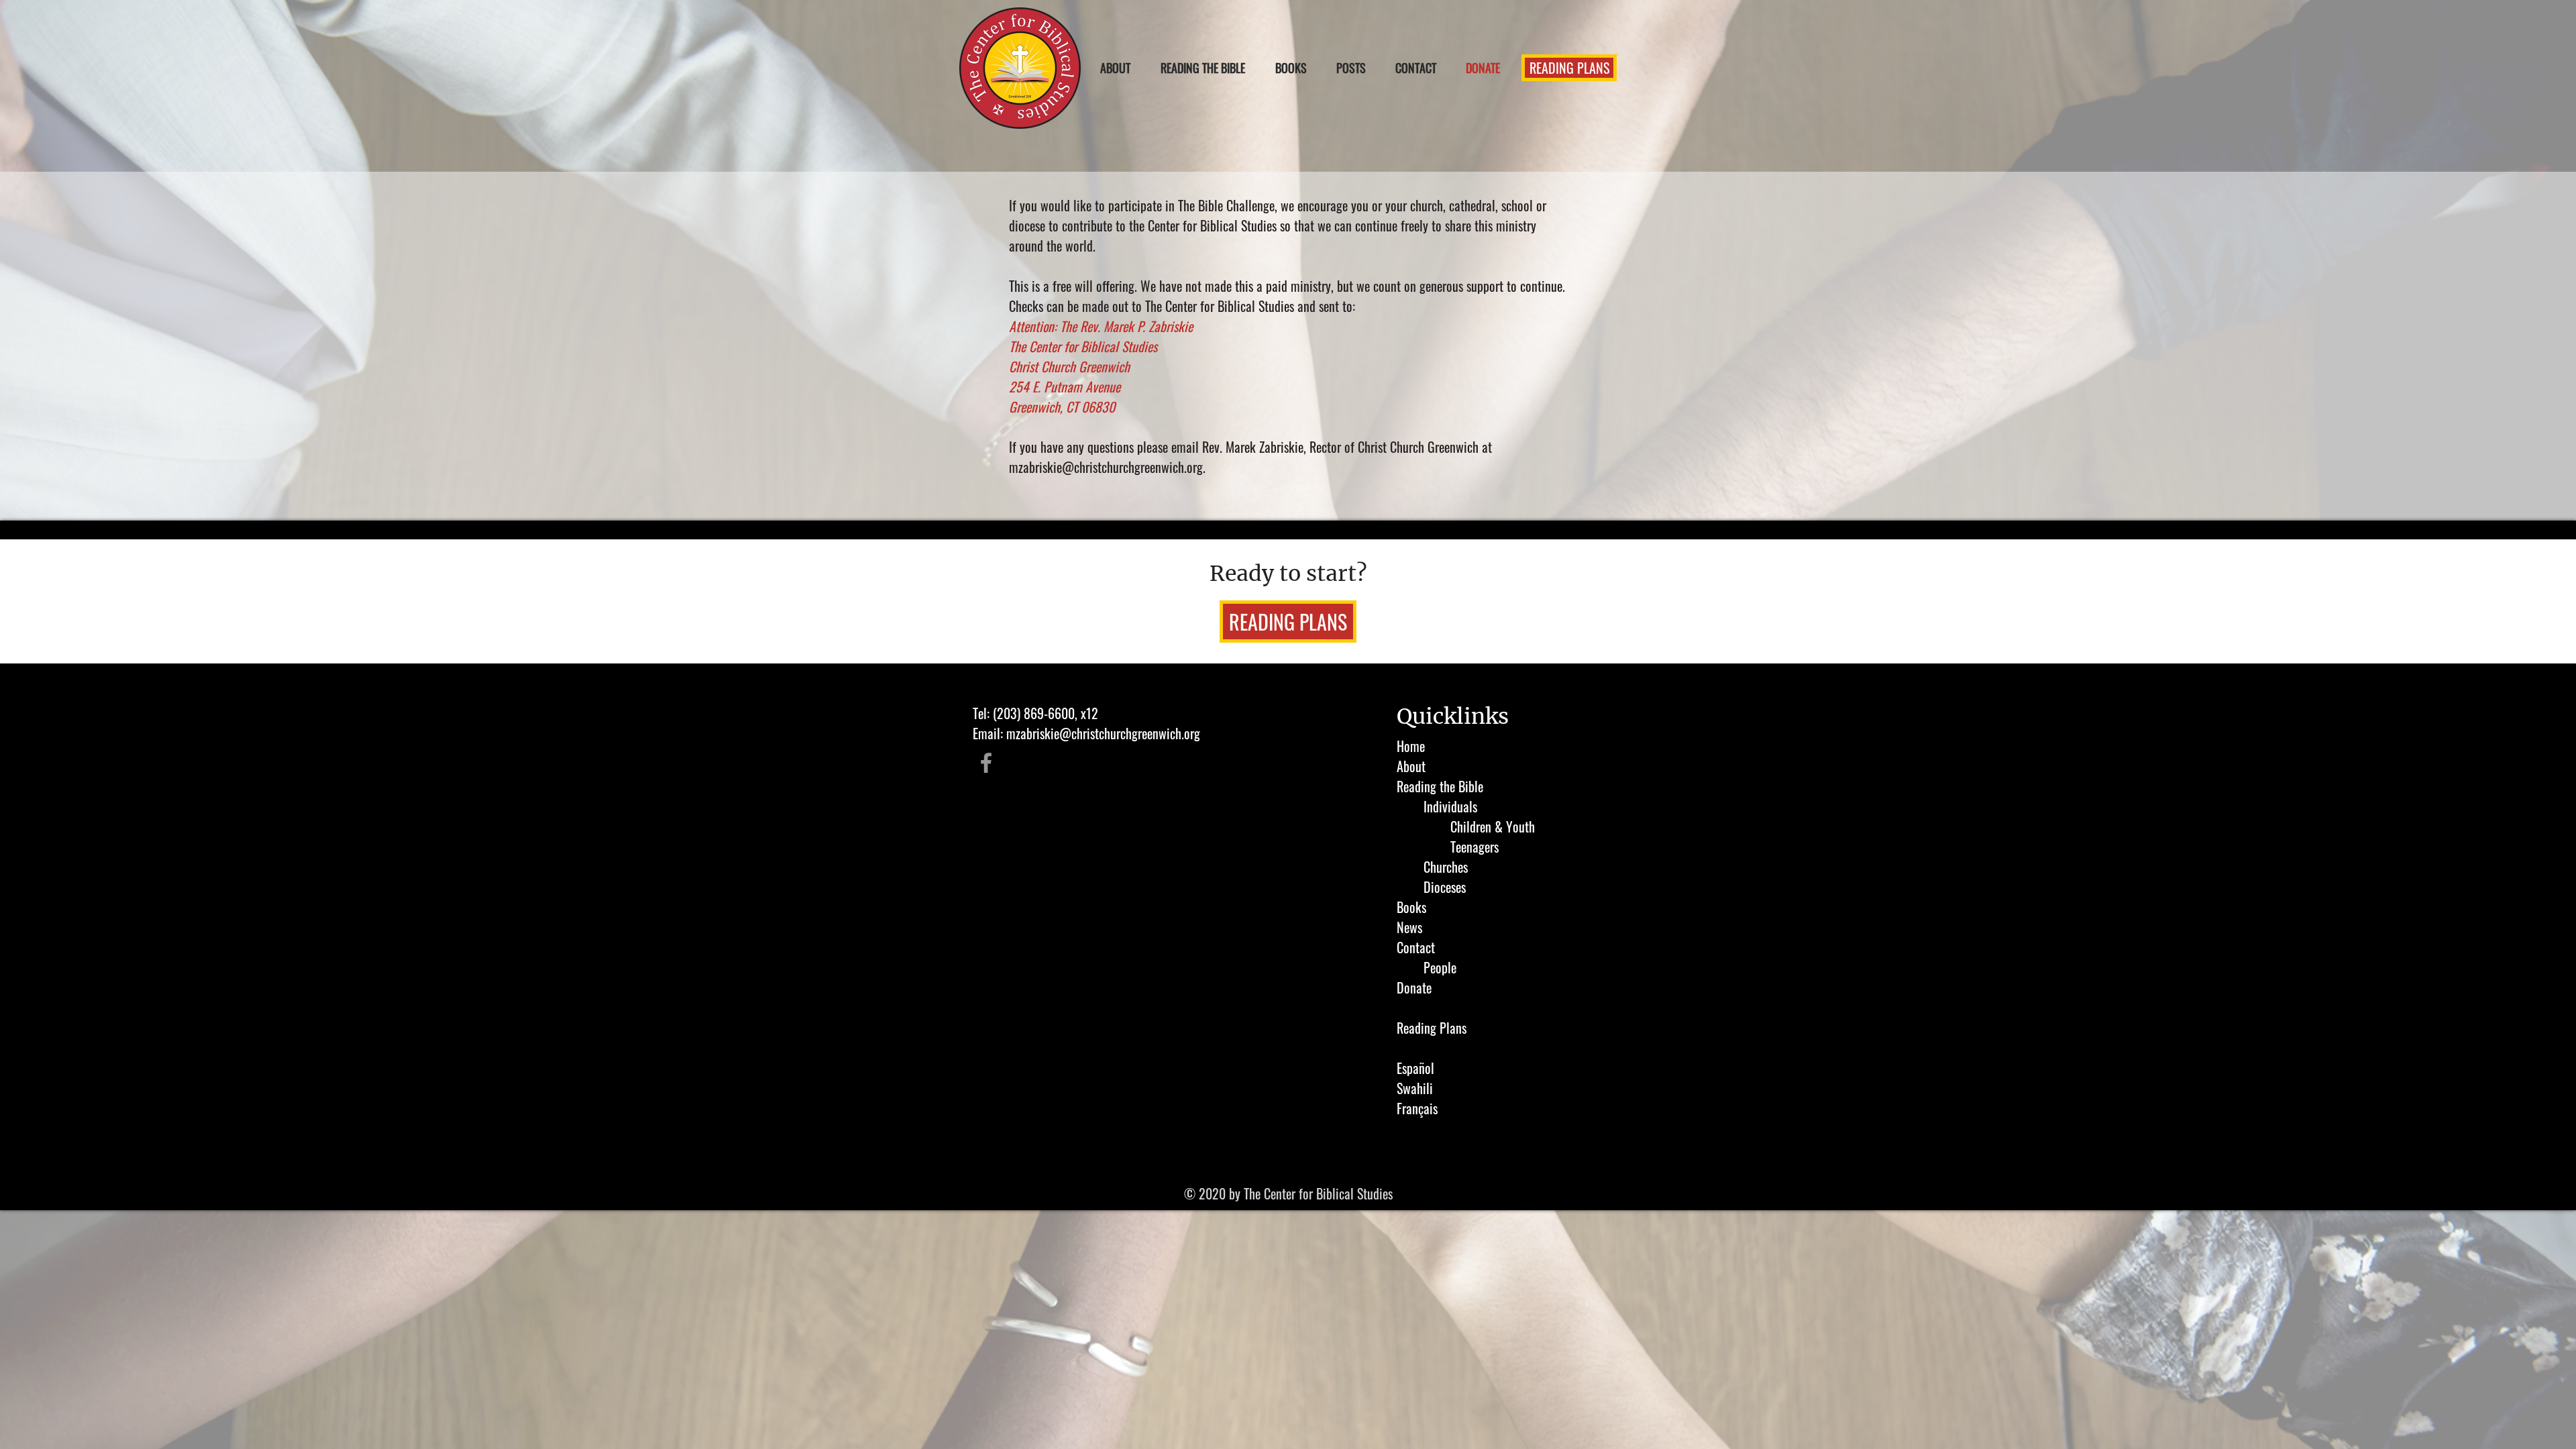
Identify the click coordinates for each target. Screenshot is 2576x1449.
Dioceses (1445, 887)
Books (1411, 907)
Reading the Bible (1440, 786)
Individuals (1450, 806)
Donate (1414, 987)
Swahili (1415, 1088)
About (1411, 766)
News (1409, 927)
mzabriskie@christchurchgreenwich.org (1106, 467)
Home (1411, 746)
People (1440, 967)
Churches (1446, 867)
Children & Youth (1493, 826)
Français (1417, 1108)
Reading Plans (1432, 1028)
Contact (1416, 947)
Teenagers (1474, 847)
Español (1415, 1068)
